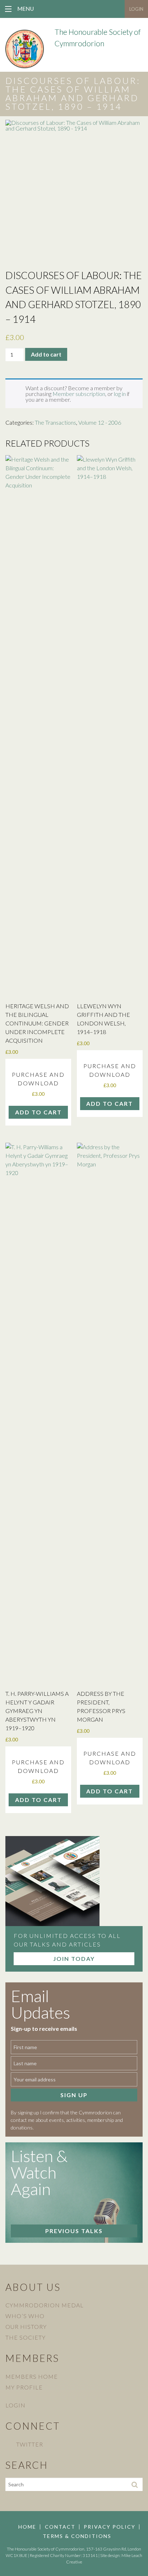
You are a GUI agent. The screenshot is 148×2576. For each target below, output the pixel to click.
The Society (26, 2337)
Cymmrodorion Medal (45, 2305)
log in (120, 394)
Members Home (32, 2376)
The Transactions (55, 422)
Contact (60, 2527)
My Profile (24, 2387)
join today (74, 1959)
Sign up (74, 2095)
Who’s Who (25, 2316)
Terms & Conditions (77, 2536)
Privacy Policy (110, 2527)
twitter (30, 2444)
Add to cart (46, 354)
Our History (26, 2327)
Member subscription (79, 394)
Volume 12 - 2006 (100, 422)
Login (136, 9)
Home (27, 2527)
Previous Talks (74, 2231)
